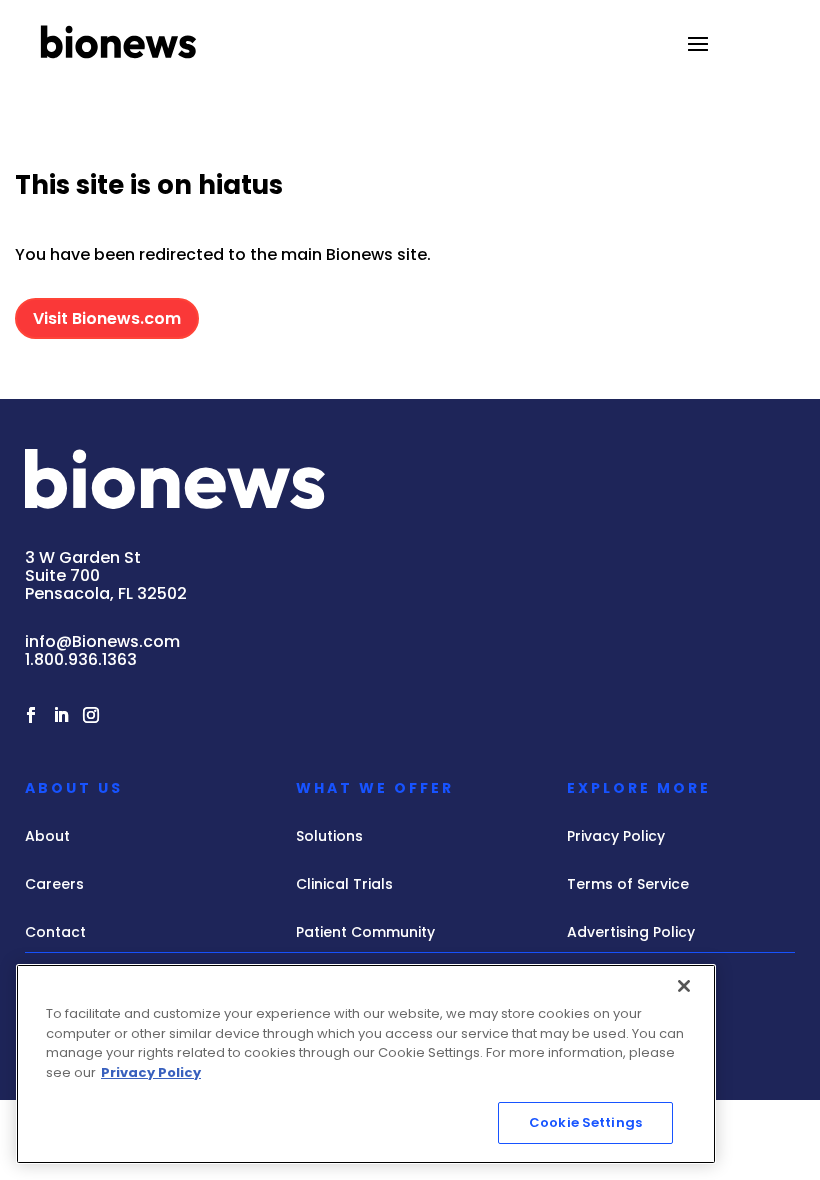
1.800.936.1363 (81, 659)
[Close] (684, 986)
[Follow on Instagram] (91, 715)
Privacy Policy (151, 1072)
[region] (366, 1064)
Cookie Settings (585, 1122)
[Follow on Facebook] (31, 715)
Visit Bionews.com (107, 318)
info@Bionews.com (102, 641)
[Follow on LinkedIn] (61, 715)
